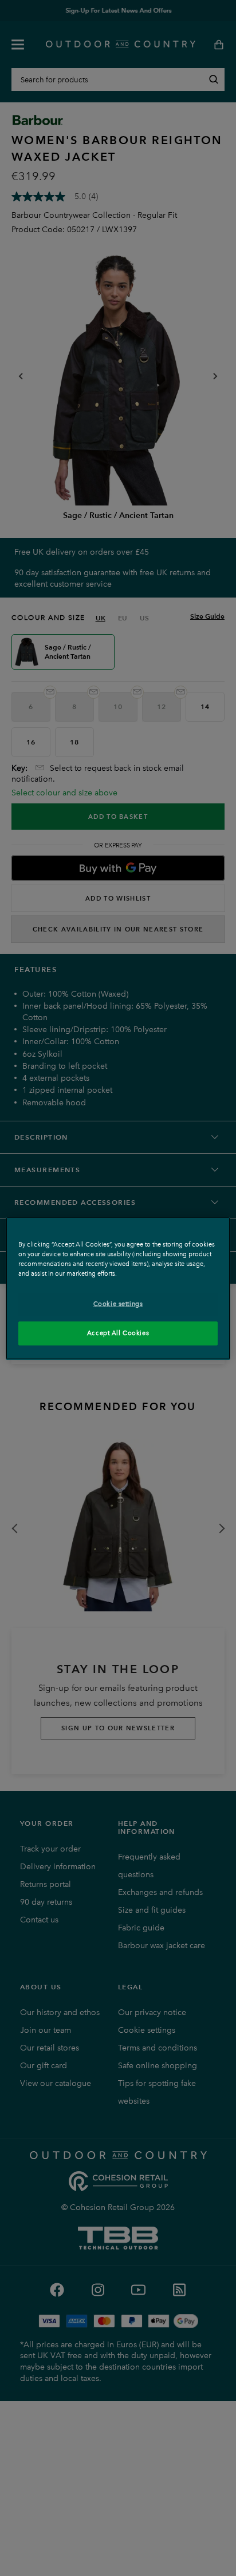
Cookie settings (118, 1304)
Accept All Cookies (118, 1333)
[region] (118, 1288)
